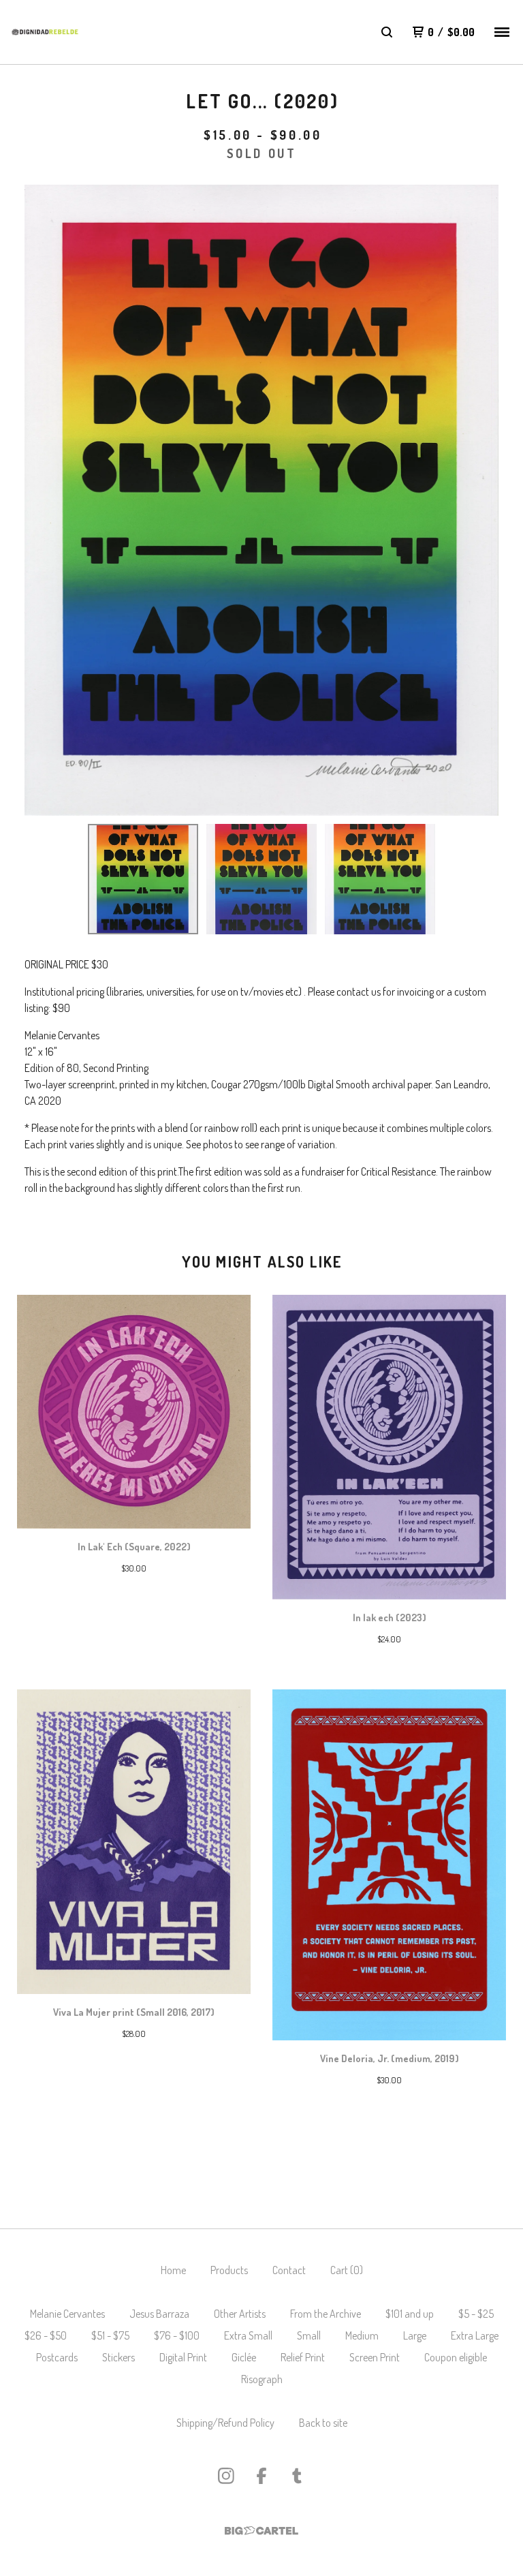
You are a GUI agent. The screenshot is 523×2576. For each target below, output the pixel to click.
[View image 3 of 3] (380, 879)
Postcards (57, 2357)
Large (415, 2335)
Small (309, 2335)
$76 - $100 (177, 2335)
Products (229, 2270)
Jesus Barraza (159, 2314)
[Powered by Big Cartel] (261, 2531)
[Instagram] (226, 2476)
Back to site (323, 2423)
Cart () (347, 2270)
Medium (362, 2335)
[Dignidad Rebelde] (45, 32)
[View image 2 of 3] (261, 879)
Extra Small (248, 2335)
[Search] (387, 32)
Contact (289, 2270)
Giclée (244, 2357)
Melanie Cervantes (67, 2314)
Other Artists (240, 2314)
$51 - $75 (110, 2335)
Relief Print (303, 2357)
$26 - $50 (46, 2335)
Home (173, 2270)
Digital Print (183, 2357)
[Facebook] (261, 2476)
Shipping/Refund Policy (225, 2423)
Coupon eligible (456, 2357)
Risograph (262, 2379)
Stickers (118, 2357)
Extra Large (475, 2335)
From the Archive (326, 2314)
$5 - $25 (476, 2314)
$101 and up (410, 2314)
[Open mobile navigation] (502, 32)
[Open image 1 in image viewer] (261, 500)
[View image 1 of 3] (143, 879)
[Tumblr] (297, 2476)
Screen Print (375, 2357)
